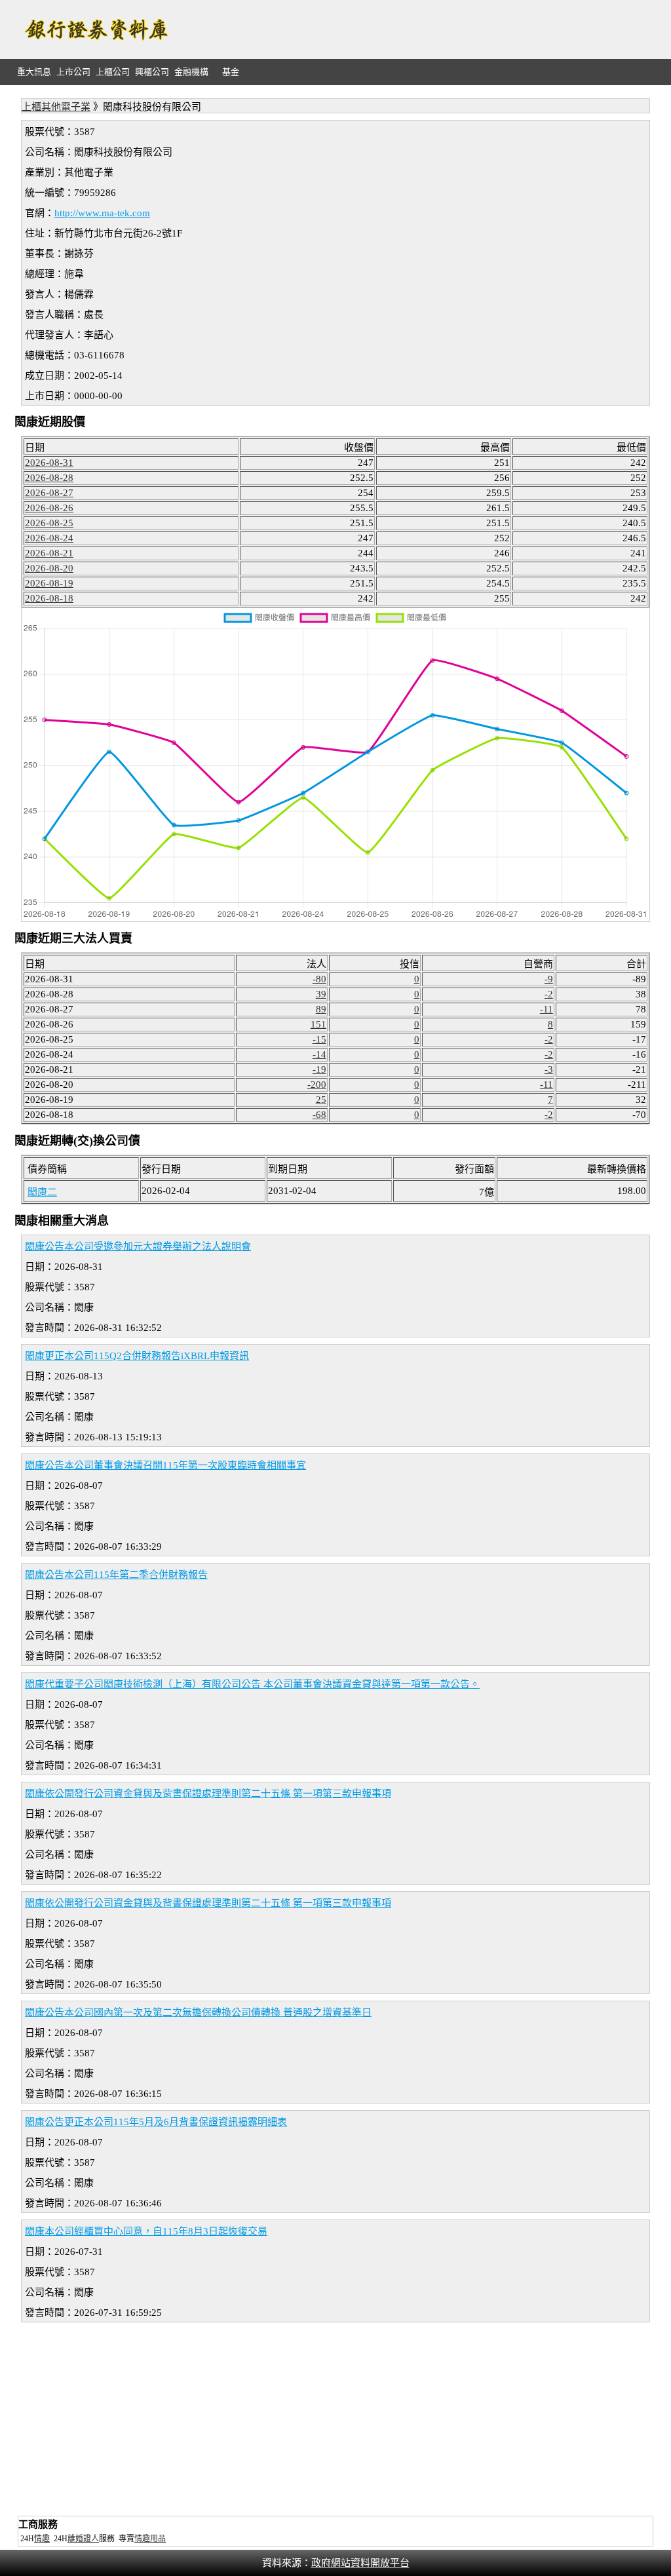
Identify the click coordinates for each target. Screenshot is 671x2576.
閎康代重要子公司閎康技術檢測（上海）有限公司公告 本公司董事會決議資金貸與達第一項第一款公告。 (252, 1684)
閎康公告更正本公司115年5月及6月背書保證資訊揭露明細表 (156, 2122)
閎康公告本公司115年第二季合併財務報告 (116, 1575)
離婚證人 (83, 2539)
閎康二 (42, 1192)
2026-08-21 (49, 553)
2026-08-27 (49, 493)
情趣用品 (150, 2539)
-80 (319, 979)
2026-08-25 (49, 523)
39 (321, 994)
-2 (549, 994)
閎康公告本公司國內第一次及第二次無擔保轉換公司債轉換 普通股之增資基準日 (198, 2012)
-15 (319, 1039)
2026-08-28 (49, 478)
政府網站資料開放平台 (360, 2563)
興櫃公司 (152, 72)
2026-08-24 (49, 538)
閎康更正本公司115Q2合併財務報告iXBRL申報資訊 (137, 1356)
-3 (549, 1069)
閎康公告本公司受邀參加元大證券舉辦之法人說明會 (138, 1246)
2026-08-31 (49, 463)
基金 (231, 72)
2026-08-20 (49, 568)
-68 (319, 1115)
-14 (319, 1054)
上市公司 (73, 72)
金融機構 (191, 72)
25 (321, 1100)
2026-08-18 (49, 598)
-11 (546, 1009)
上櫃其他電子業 (56, 107)
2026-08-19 (49, 583)
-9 (549, 979)
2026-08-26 (49, 508)
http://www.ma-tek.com (102, 213)
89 (321, 1009)
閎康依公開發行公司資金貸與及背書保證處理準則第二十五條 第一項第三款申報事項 (208, 1794)
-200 (317, 1085)
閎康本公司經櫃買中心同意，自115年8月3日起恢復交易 (146, 2231)
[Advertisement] (418, 29)
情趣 (42, 2539)
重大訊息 (34, 72)
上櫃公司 (113, 72)
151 (318, 1024)
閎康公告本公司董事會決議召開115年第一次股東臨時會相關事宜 (165, 1465)
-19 (319, 1069)
